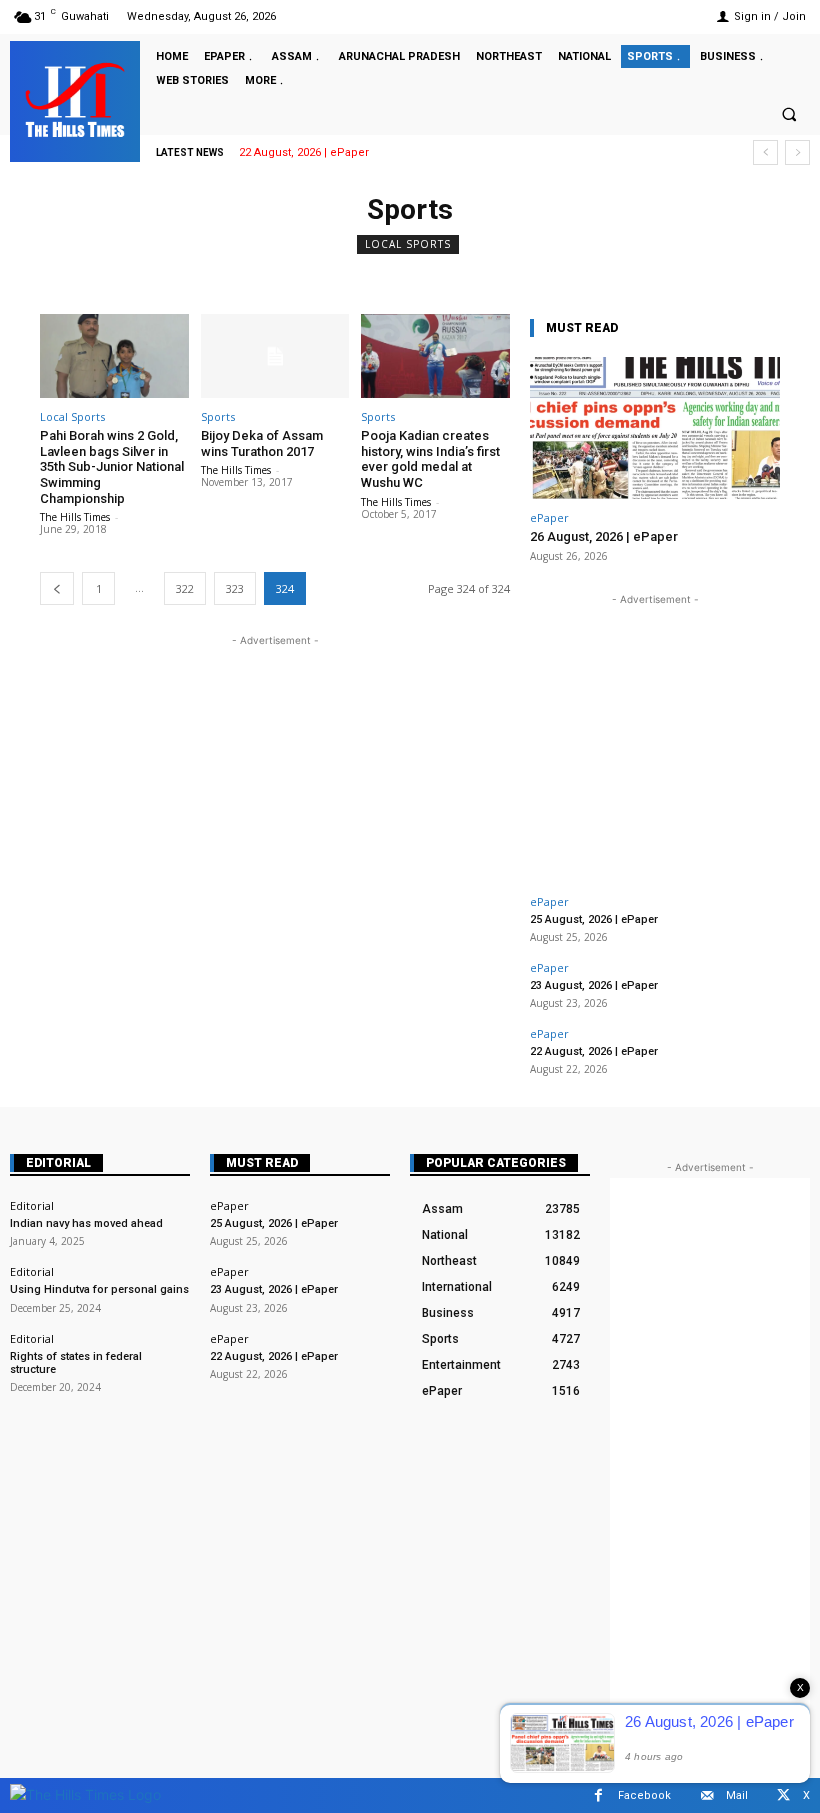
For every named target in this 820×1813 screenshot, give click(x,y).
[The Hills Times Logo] (85, 1794)
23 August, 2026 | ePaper (594, 985)
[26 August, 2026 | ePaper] (655, 428)
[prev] (765, 152)
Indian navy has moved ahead (86, 1223)
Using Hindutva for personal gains (99, 1289)
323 (235, 588)
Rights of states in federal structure (76, 1363)
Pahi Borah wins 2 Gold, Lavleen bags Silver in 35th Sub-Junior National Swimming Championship (112, 466)
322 (185, 588)
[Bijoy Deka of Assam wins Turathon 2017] (275, 356)
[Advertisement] (275, 791)
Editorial (58, 1163)
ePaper (549, 517)
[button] (789, 114)
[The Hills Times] (75, 100)
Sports (218, 416)
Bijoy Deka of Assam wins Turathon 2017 (262, 443)
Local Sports (408, 244)
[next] (797, 152)
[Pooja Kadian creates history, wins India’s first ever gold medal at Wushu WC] (435, 356)
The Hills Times (75, 517)
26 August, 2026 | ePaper (604, 536)
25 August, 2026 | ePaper (594, 919)
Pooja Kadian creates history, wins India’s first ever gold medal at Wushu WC (430, 459)
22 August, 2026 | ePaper (304, 152)
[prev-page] (57, 588)
